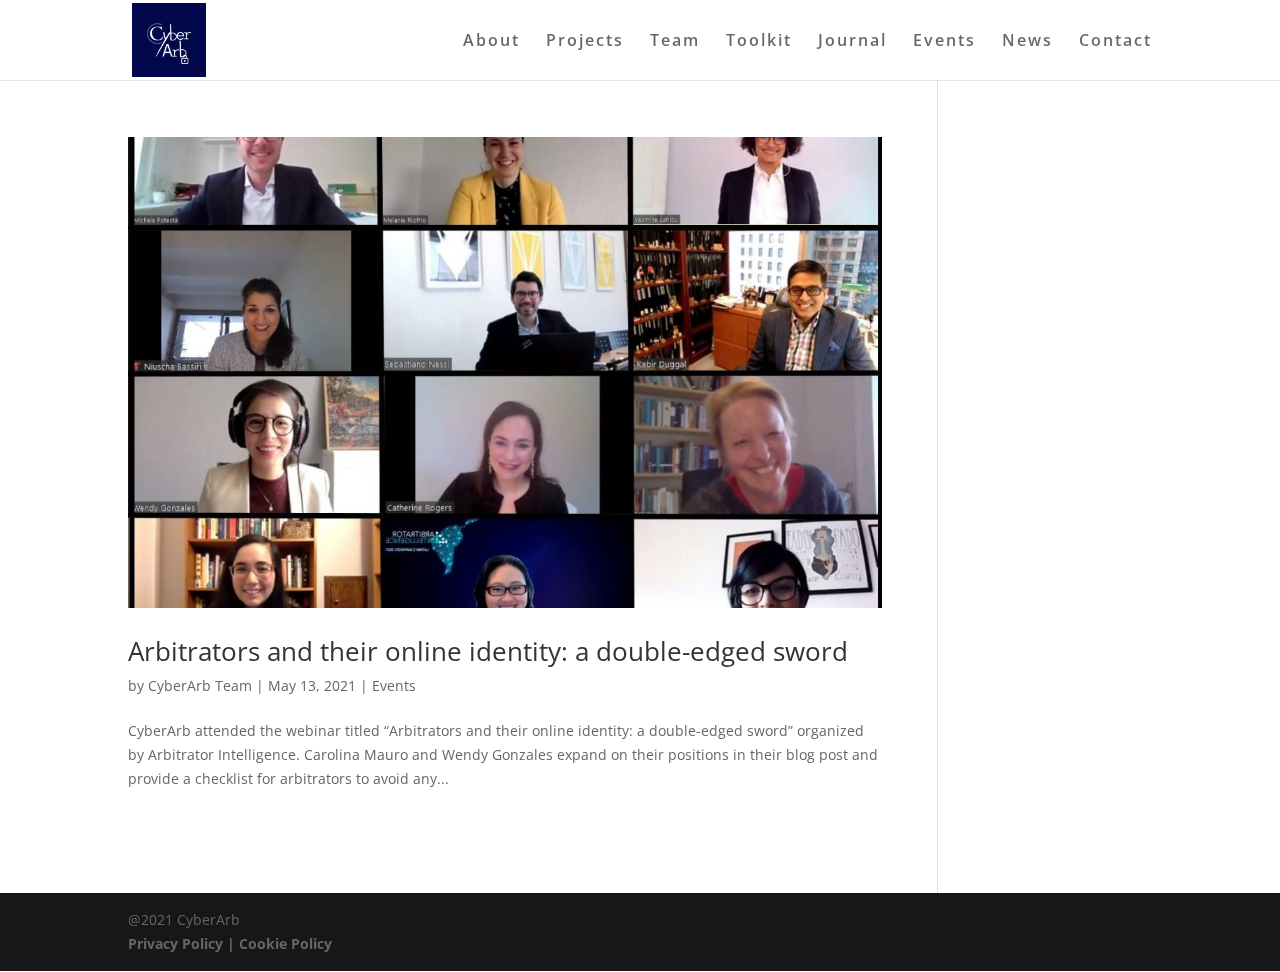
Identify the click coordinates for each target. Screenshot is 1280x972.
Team (675, 42)
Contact (1115, 42)
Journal (852, 42)
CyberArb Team (200, 685)
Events (944, 42)
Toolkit (759, 42)
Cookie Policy (285, 943)
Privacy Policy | (183, 943)
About (491, 42)
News (1027, 42)
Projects (585, 42)
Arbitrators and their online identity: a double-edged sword (488, 651)
